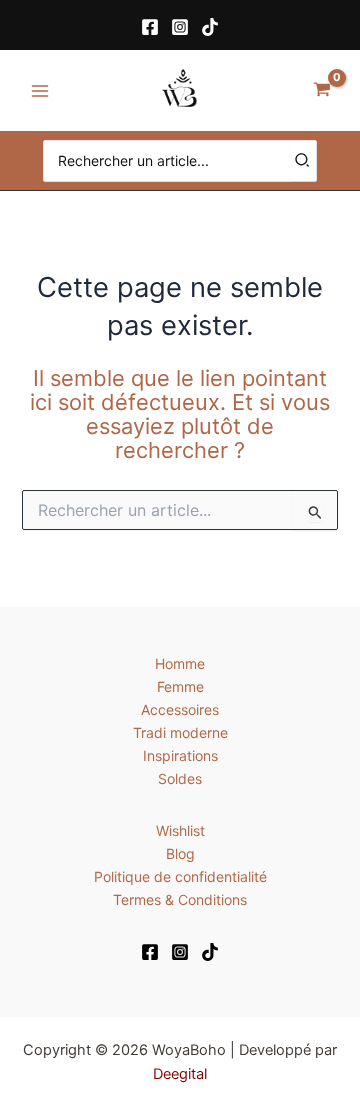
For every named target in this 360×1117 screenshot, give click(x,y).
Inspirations (180, 755)
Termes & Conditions (180, 899)
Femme (180, 686)
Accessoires (180, 709)
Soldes (180, 778)
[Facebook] (150, 27)
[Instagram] (180, 27)
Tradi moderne (180, 732)
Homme (180, 663)
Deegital (180, 1074)
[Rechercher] (303, 161)
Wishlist (180, 830)
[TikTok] (210, 27)
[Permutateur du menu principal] (40, 91)
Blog (180, 853)
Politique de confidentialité (180, 876)
